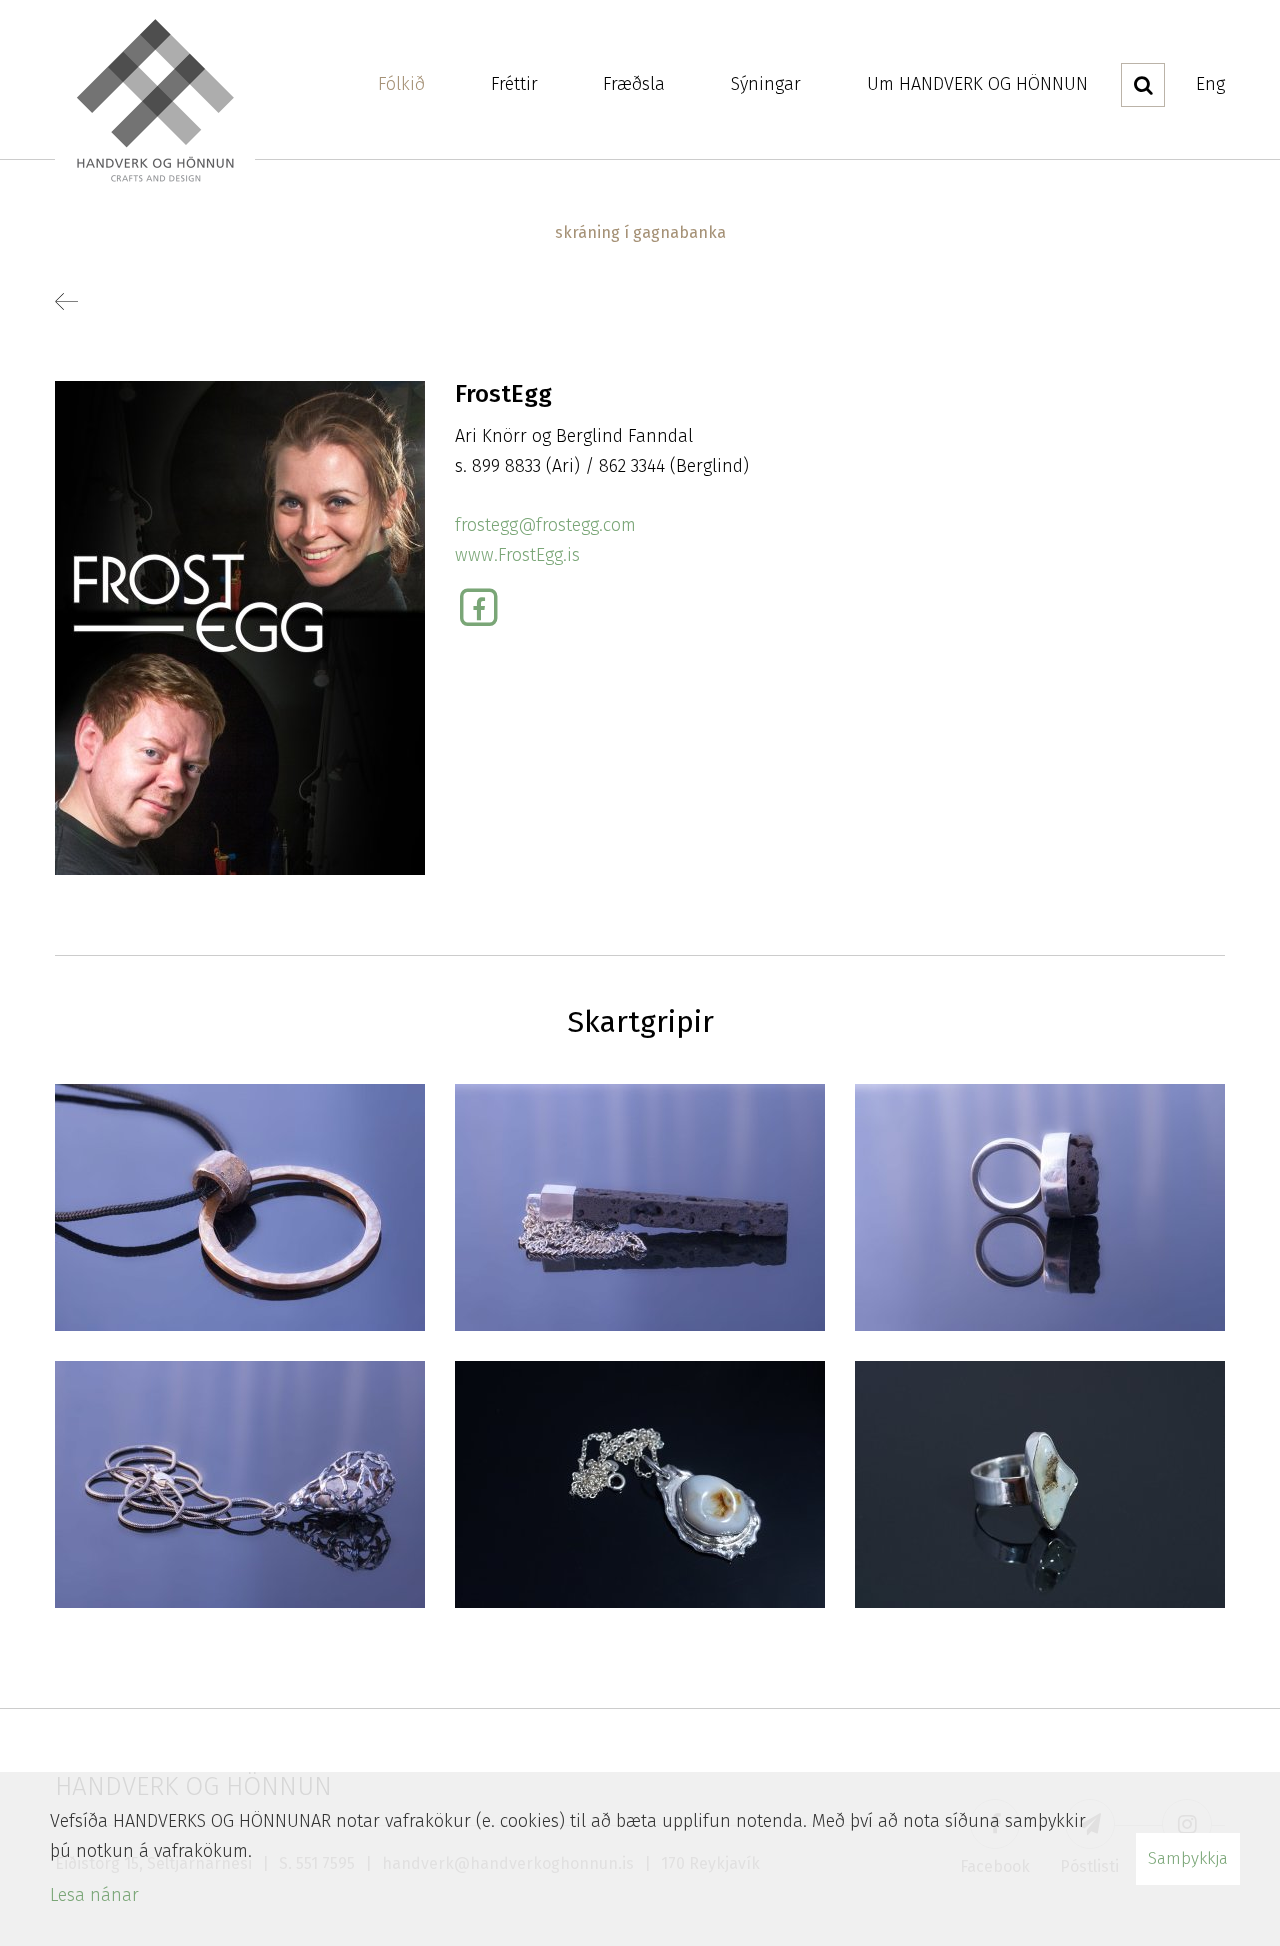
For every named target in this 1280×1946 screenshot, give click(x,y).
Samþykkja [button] (1188, 1858)
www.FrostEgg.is (517, 555)
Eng (1210, 84)
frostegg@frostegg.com (545, 525)
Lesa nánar (94, 1895)
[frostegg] (240, 627)
